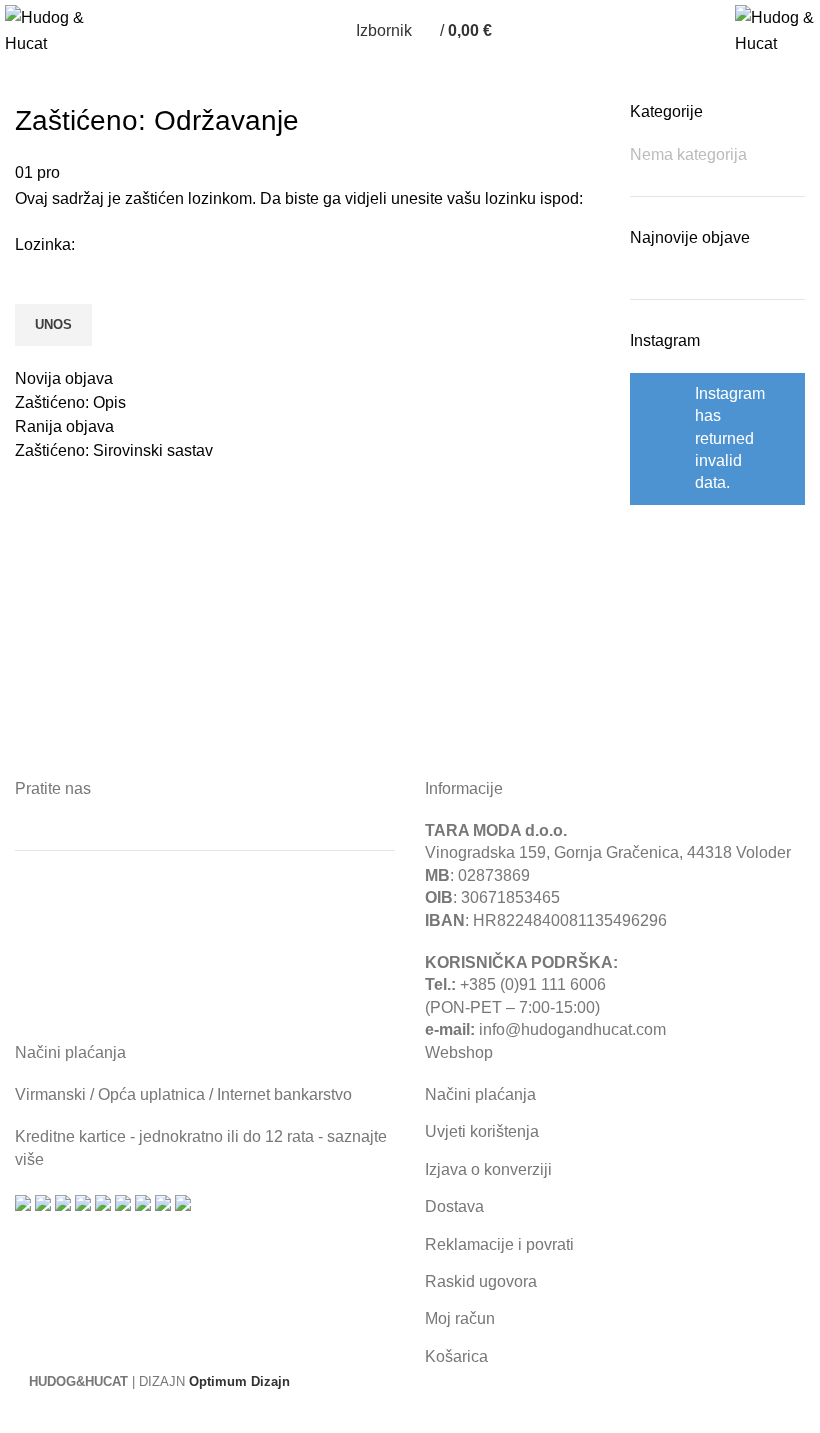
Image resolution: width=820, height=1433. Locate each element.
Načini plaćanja (480, 1094)
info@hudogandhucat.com (572, 1029)
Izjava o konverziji (488, 1169)
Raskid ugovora (481, 1281)
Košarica (456, 1356)
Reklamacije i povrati (499, 1244)
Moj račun (460, 1318)
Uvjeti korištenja (482, 1131)
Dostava (454, 1206)
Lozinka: (45, 244)
